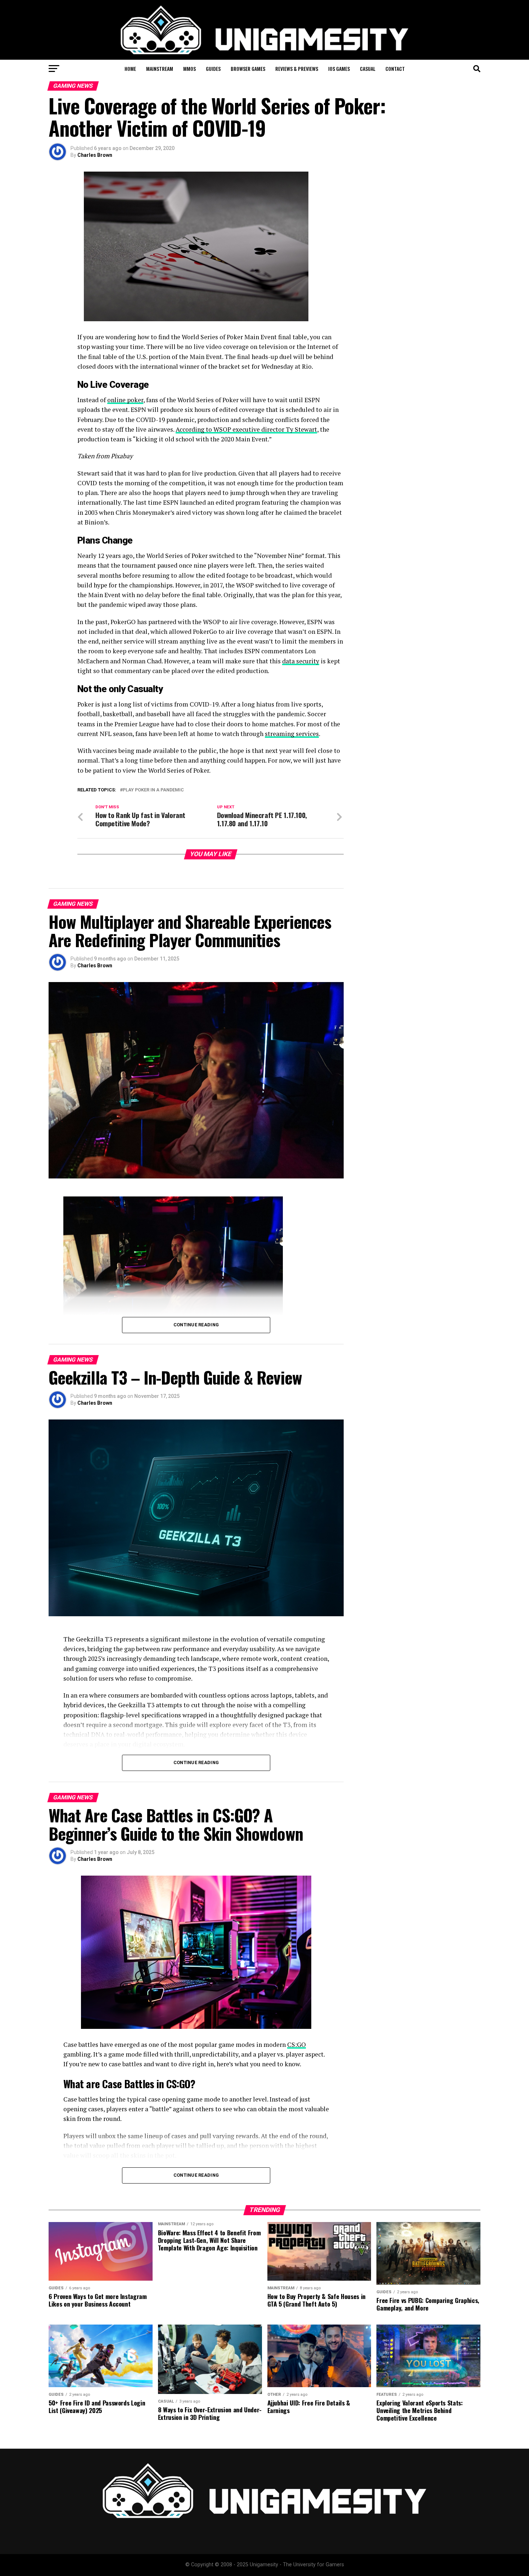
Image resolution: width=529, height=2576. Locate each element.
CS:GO (297, 2045)
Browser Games (248, 69)
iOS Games (339, 69)
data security (301, 661)
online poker (125, 400)
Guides (213, 69)
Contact (395, 69)
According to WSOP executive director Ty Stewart (246, 429)
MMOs (189, 69)
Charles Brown (95, 155)
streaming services (292, 734)
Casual (368, 69)
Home (130, 69)
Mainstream (160, 69)
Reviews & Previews (297, 69)
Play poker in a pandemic (153, 790)
